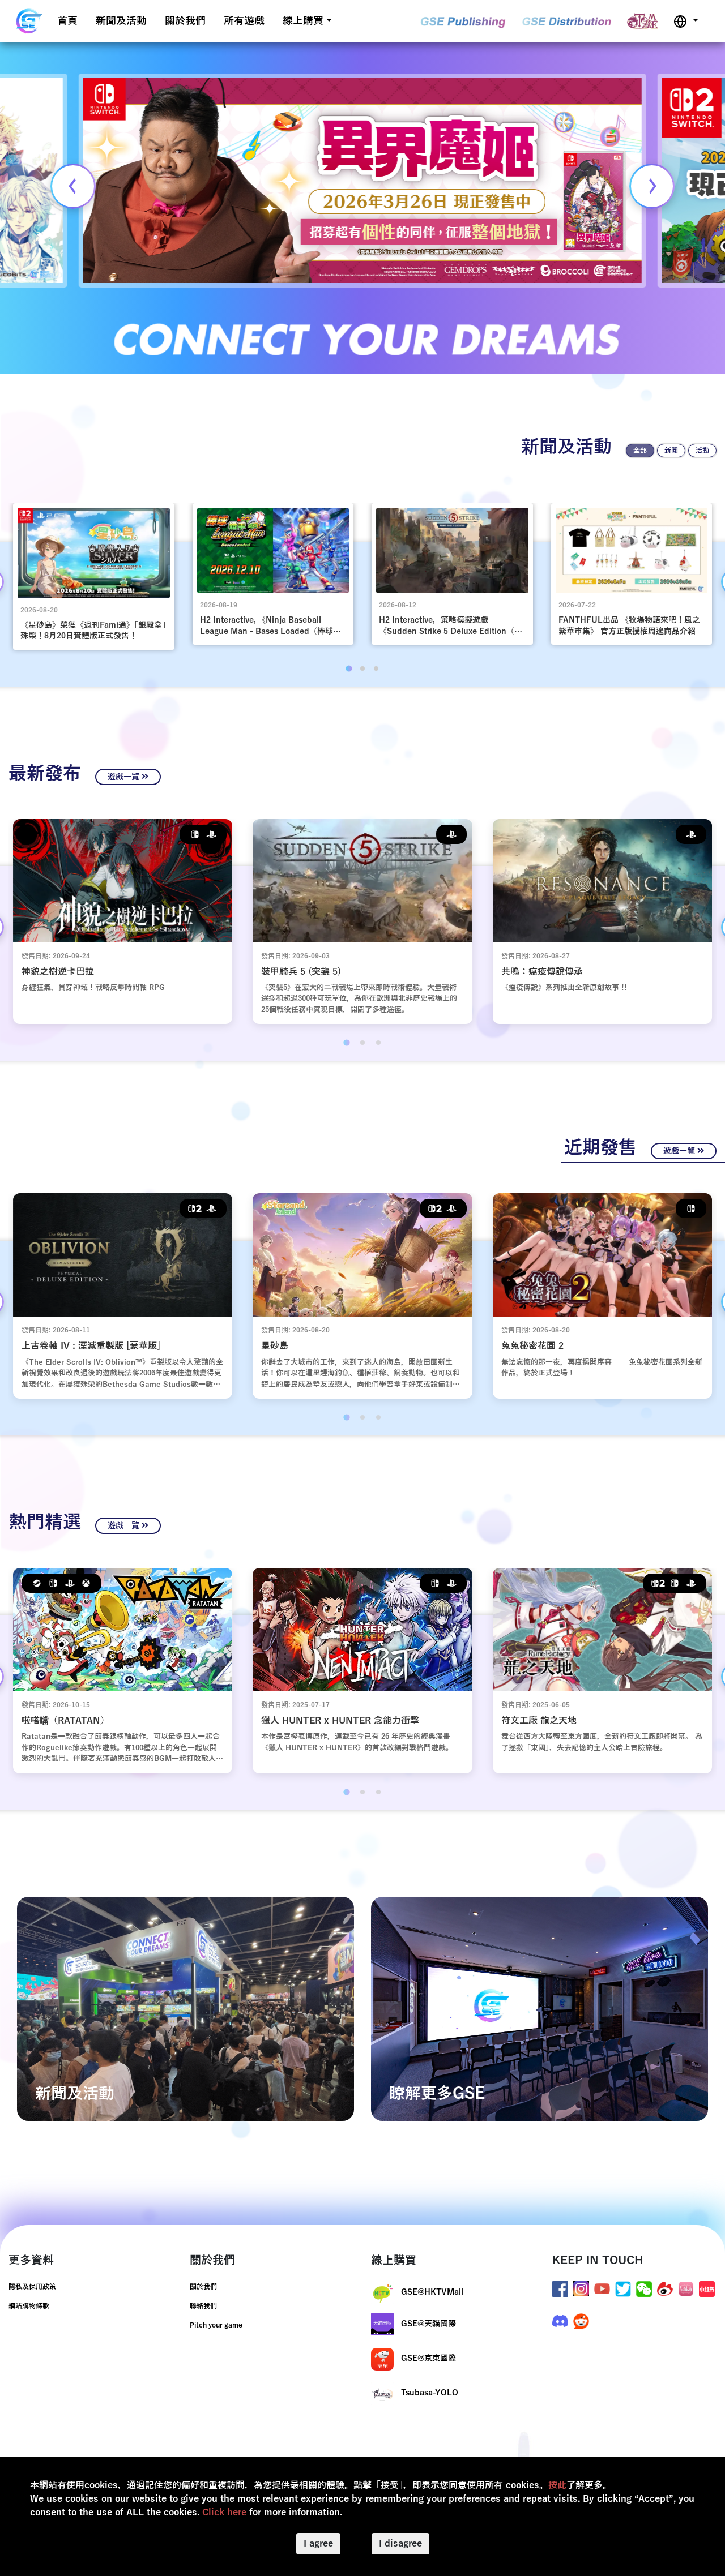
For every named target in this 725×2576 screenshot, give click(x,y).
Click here (224, 2513)
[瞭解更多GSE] (540, 2008)
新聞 (671, 451)
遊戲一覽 (125, 777)
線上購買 (303, 21)
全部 (640, 451)
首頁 (67, 21)
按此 (557, 2485)
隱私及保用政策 (32, 2287)
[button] (686, 21)
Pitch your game (216, 2325)
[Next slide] (652, 186)
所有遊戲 (244, 21)
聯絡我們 (203, 2306)
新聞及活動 (121, 21)
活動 (702, 451)
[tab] (349, 668)
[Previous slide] (73, 186)
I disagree (400, 2544)
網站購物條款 (29, 2306)
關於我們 (185, 21)
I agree (318, 2544)
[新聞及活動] (185, 2008)
